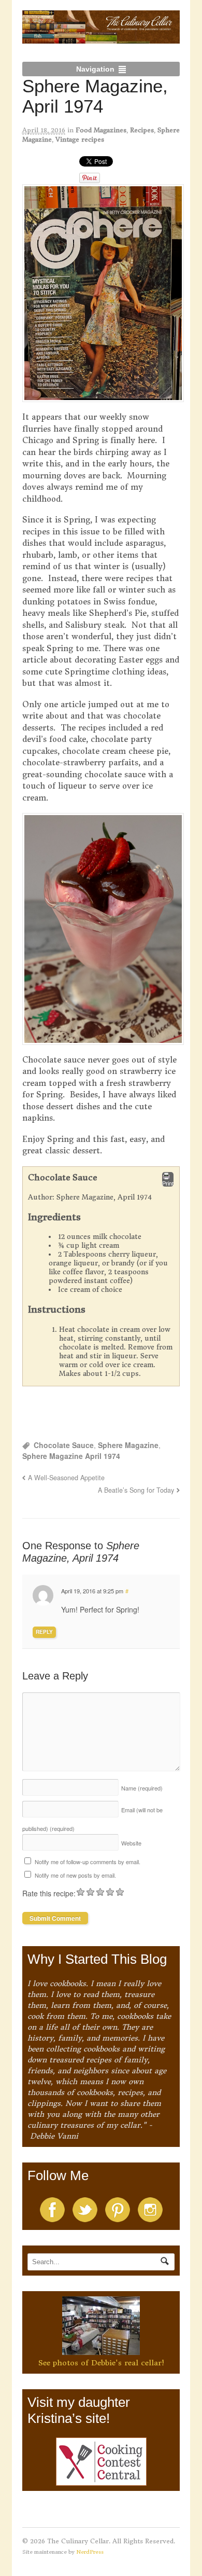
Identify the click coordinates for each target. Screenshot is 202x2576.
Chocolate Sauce (64, 1445)
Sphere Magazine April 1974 (71, 1456)
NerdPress (90, 2552)
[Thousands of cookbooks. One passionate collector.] (101, 38)
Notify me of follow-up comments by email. (88, 1862)
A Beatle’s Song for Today (136, 1490)
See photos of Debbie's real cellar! (101, 2363)
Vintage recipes (80, 139)
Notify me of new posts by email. (75, 1875)
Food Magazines (101, 130)
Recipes (142, 130)
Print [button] (168, 1183)
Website (131, 1843)
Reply (44, 1632)
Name (142, 1788)
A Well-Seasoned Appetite (66, 1478)
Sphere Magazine (128, 1445)
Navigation (95, 69)
